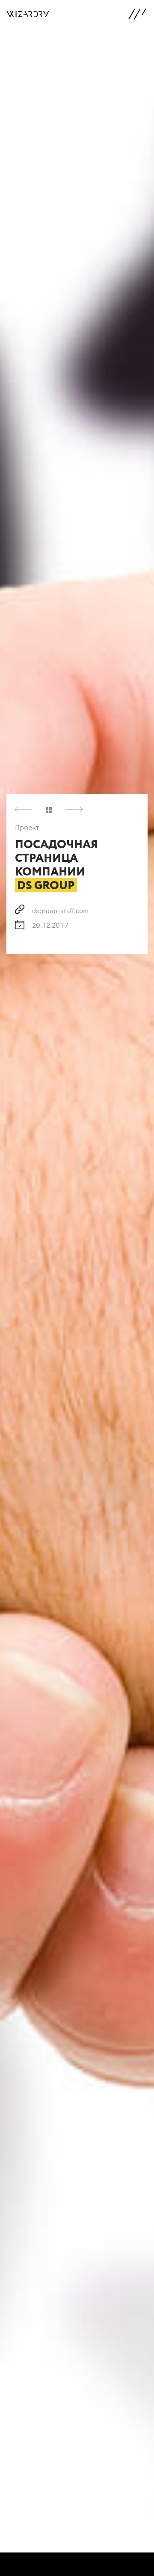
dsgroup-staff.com (60, 910)
